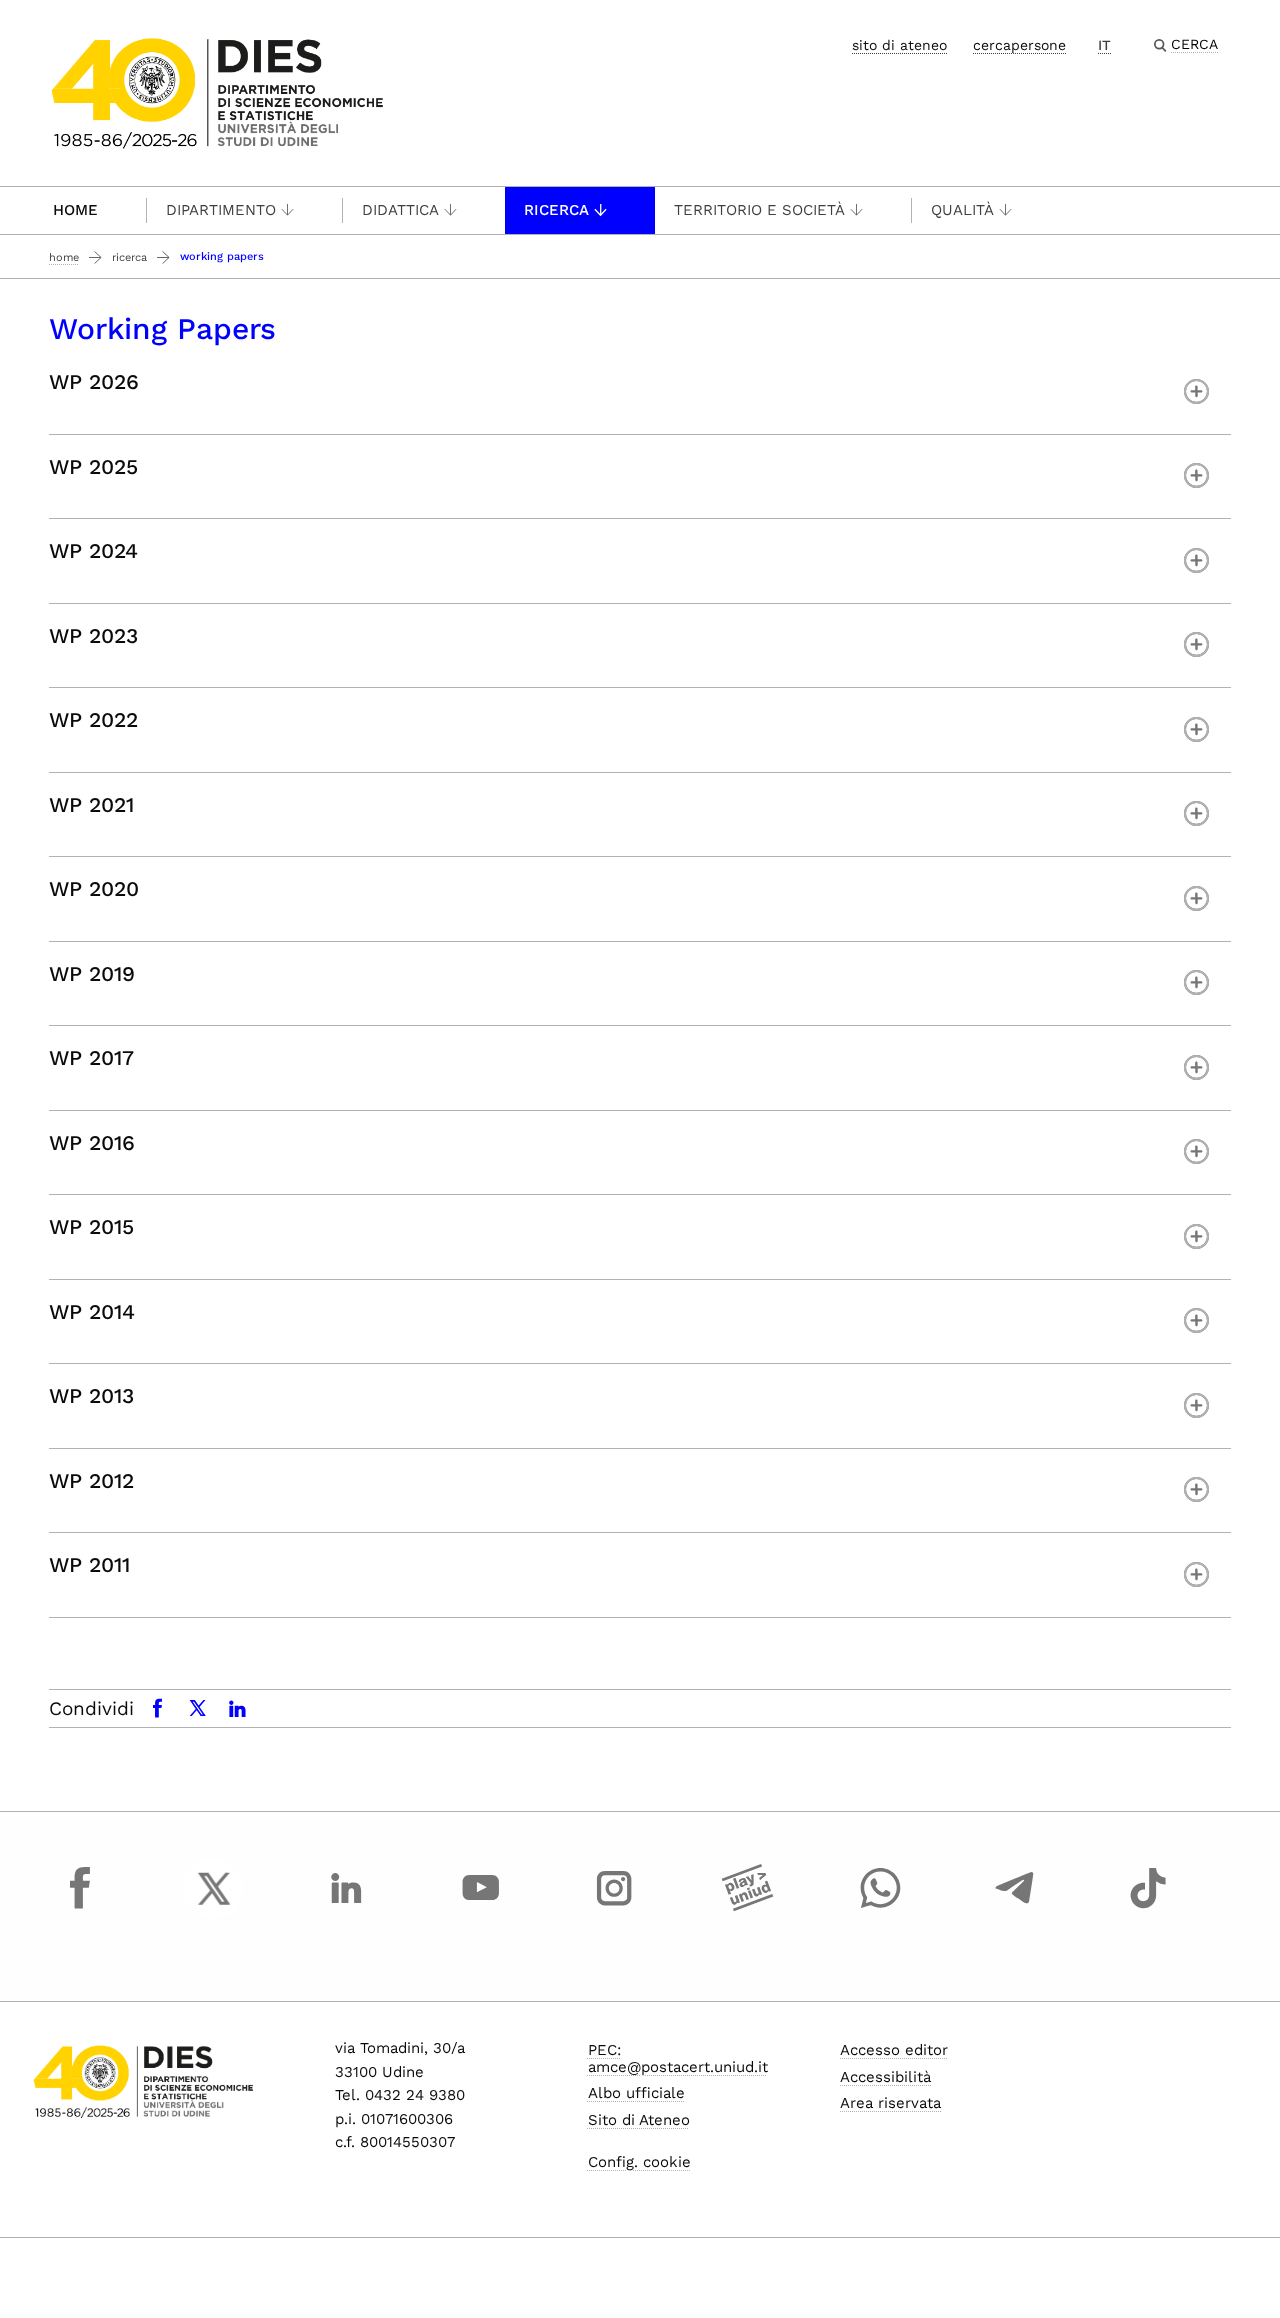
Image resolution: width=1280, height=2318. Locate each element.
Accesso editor (894, 2050)
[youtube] (481, 1907)
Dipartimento (221, 210)
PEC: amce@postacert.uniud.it (678, 2058)
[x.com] (214, 1907)
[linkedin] (347, 1907)
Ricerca (556, 210)
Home (75, 210)
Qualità (962, 210)
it (1104, 45)
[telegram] (1015, 1907)
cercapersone (1019, 45)
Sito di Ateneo (639, 2120)
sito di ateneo (899, 45)
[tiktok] (1148, 1907)
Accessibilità (885, 2077)
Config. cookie (639, 2162)
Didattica (400, 210)
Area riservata (890, 2103)
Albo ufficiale (636, 2093)
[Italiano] (217, 91)
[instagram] (614, 1907)
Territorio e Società (759, 210)
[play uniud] (748, 1907)
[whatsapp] (881, 1907)
